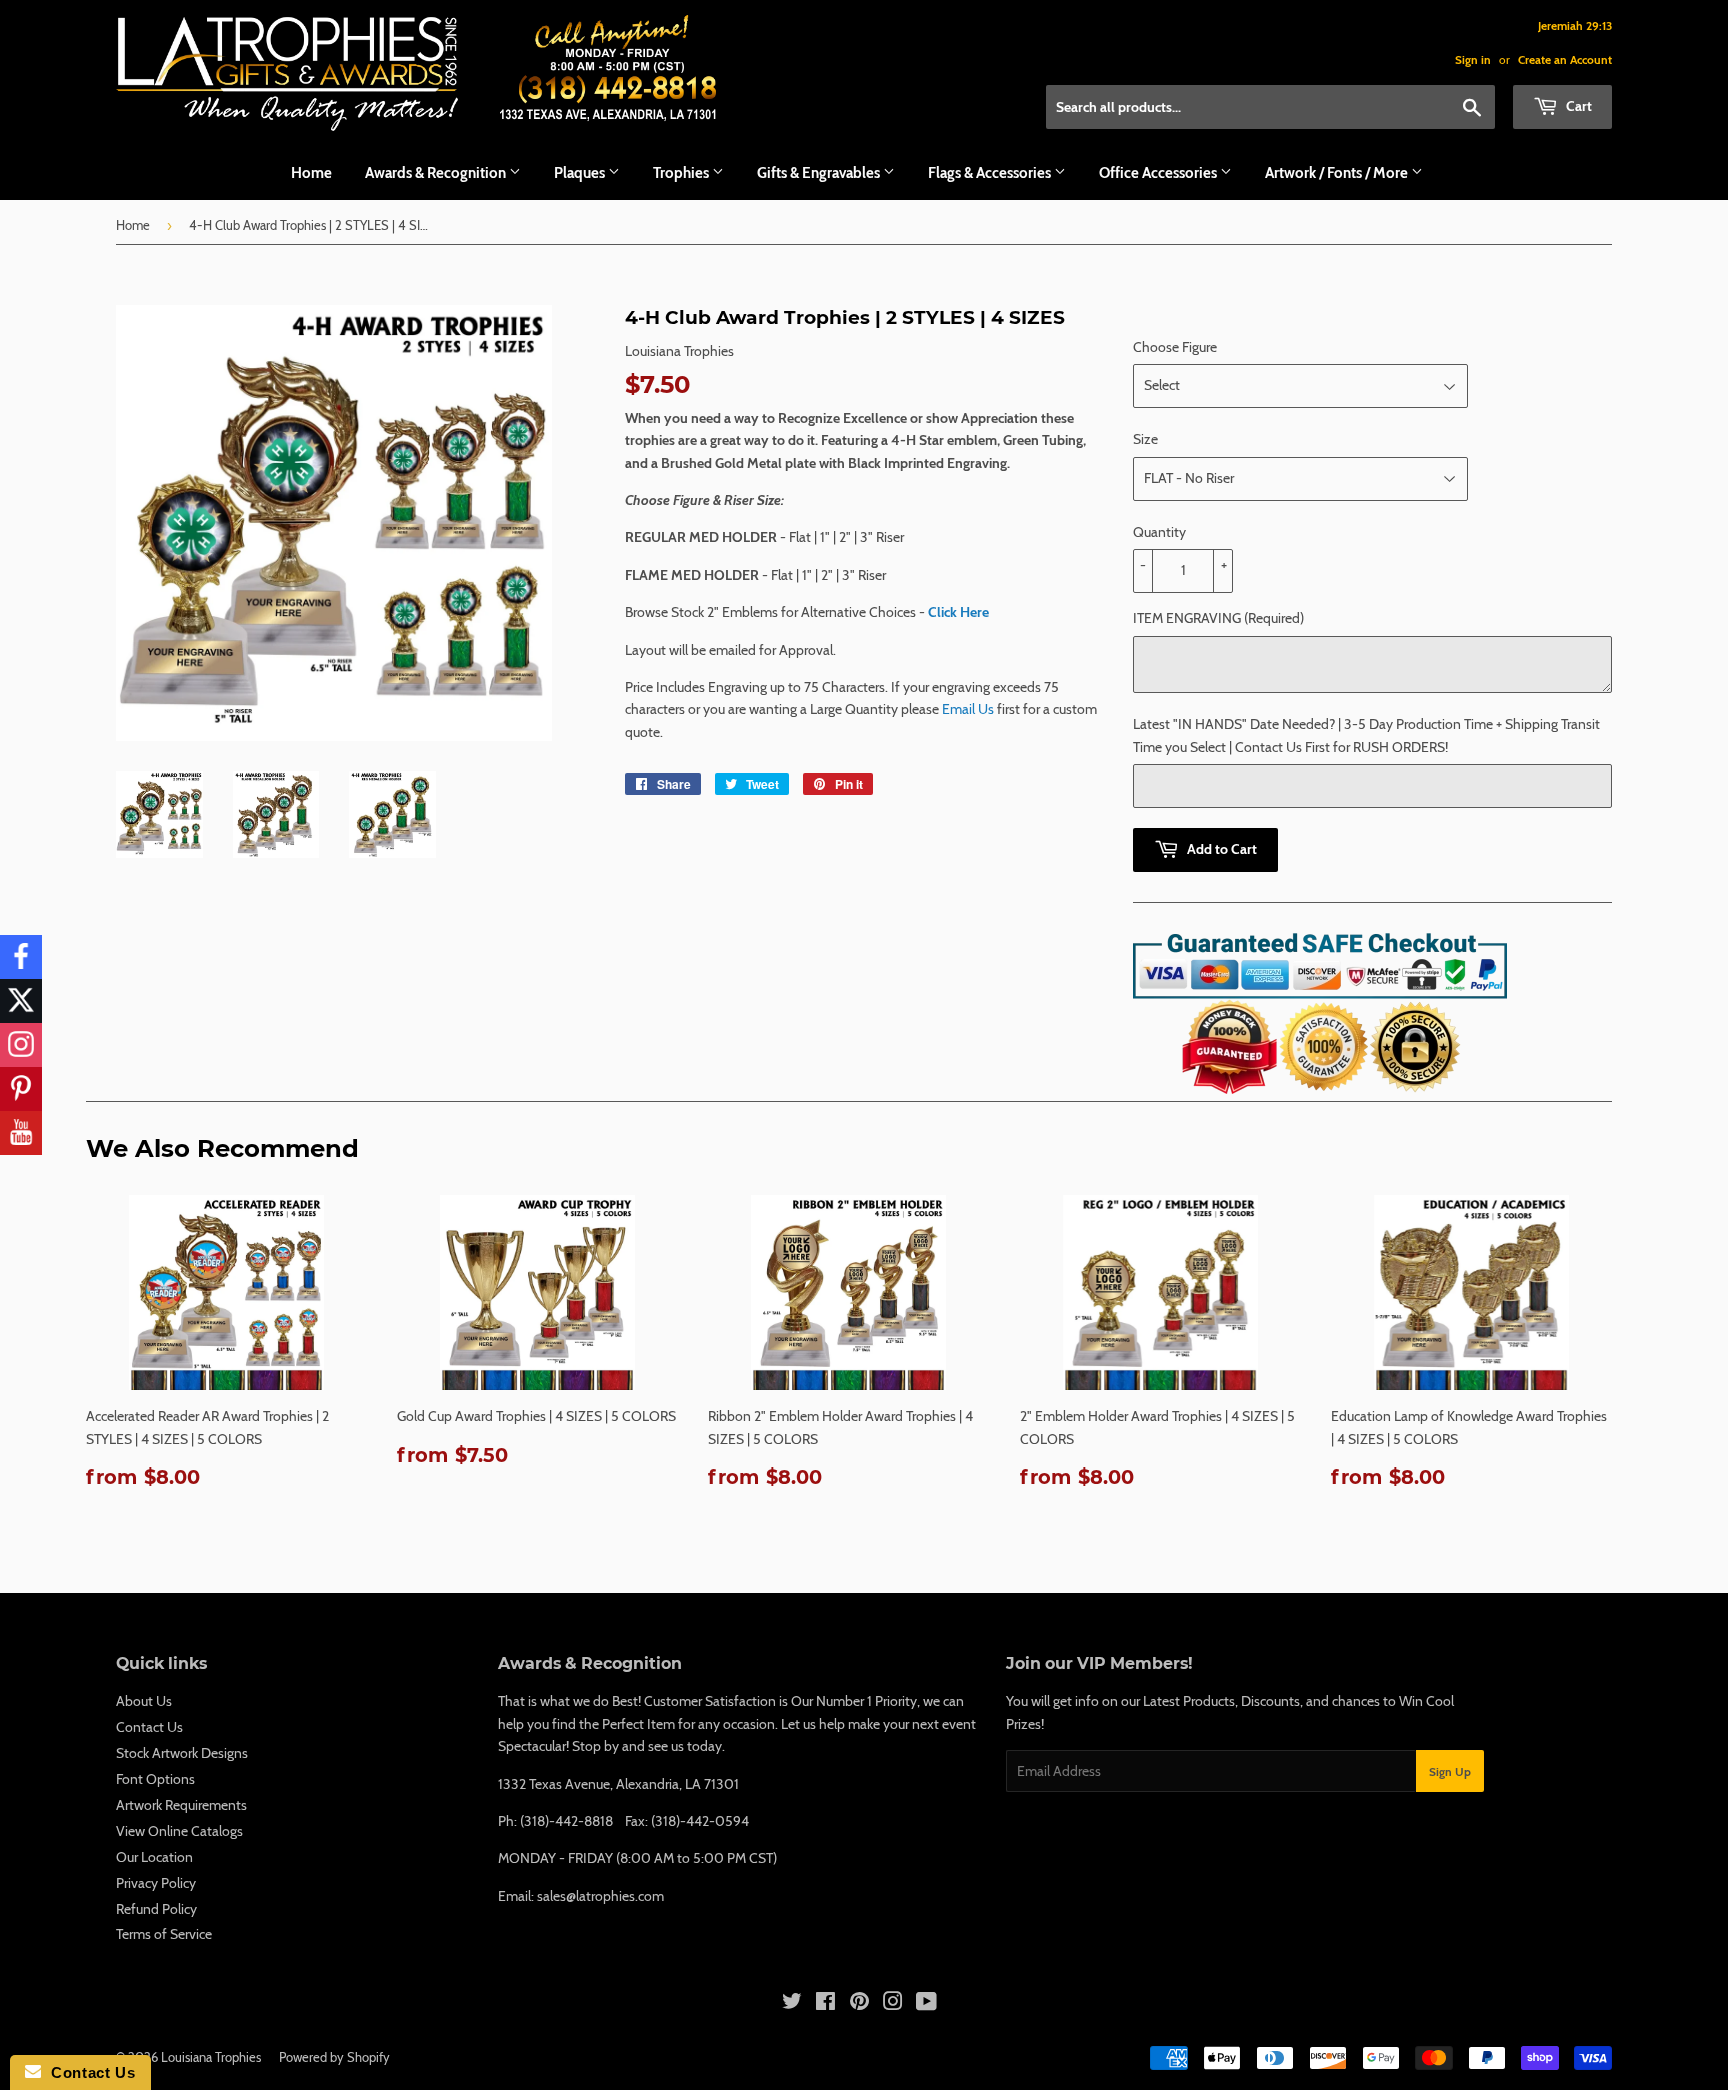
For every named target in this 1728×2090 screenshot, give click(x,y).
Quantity (1159, 532)
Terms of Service (164, 1934)
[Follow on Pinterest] (21, 1089)
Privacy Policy (156, 1883)
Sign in (1473, 60)
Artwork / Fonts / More (1338, 173)
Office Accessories (1159, 173)
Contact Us (149, 1727)
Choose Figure (1175, 347)
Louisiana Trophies (211, 2057)
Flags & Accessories (991, 173)
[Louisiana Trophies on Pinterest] (859, 2004)
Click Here (958, 612)
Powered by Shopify (334, 2057)
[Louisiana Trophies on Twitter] (792, 2004)
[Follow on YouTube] (21, 1133)
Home (311, 173)
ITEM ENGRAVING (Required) (1218, 618)
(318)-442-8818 (566, 1821)
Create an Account (1565, 60)
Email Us (968, 709)
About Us (144, 1701)
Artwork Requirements (181, 1805)
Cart (1577, 106)
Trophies (682, 173)
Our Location (154, 1857)
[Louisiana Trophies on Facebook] (825, 2004)
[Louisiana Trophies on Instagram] (893, 2004)
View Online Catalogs (179, 1831)
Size (1145, 439)
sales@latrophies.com (600, 1896)
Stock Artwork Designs (182, 1753)
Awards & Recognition (437, 173)
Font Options (155, 1779)
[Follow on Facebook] (21, 957)
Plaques (581, 173)
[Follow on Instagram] (21, 1045)
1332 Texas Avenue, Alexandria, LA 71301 (618, 1784)
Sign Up (1450, 1771)
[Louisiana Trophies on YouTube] (926, 2004)
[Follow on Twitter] (21, 1001)
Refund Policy (156, 1909)
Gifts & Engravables (820, 173)
